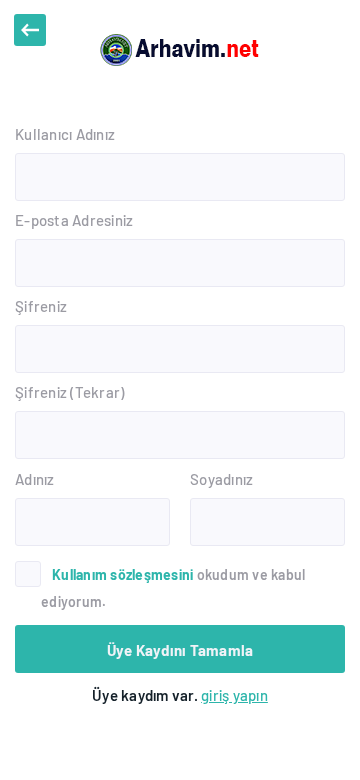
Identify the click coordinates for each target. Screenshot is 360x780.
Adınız (35, 479)
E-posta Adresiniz (74, 220)
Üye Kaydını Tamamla (180, 650)
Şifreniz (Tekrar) (69, 392)
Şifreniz (41, 306)
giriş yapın (234, 695)
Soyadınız (221, 479)
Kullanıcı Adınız (65, 134)
